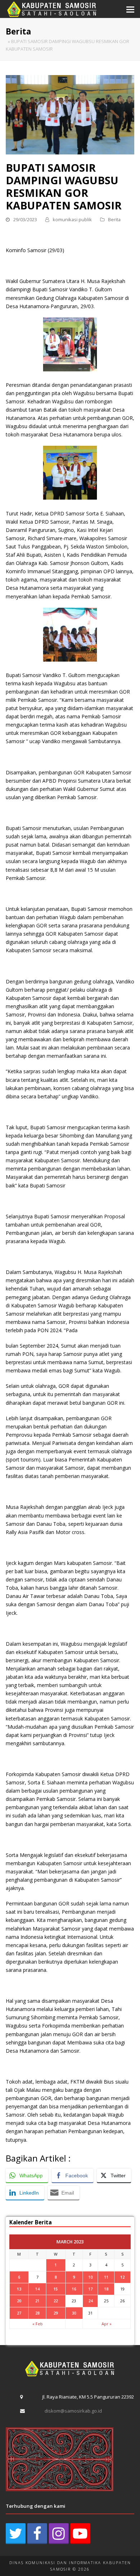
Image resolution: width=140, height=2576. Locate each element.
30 (74, 2313)
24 (90, 2301)
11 (106, 2277)
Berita (114, 219)
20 (19, 2301)
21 (37, 2301)
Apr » (107, 2324)
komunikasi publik (72, 219)
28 (37, 2313)
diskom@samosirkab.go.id (73, 2411)
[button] (130, 9)
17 (90, 2289)
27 (19, 2313)
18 (106, 2289)
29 (56, 2313)
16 (74, 2289)
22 (56, 2301)
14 (37, 2289)
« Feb (38, 2324)
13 (19, 2289)
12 (122, 2277)
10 (90, 2277)
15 (56, 2289)
